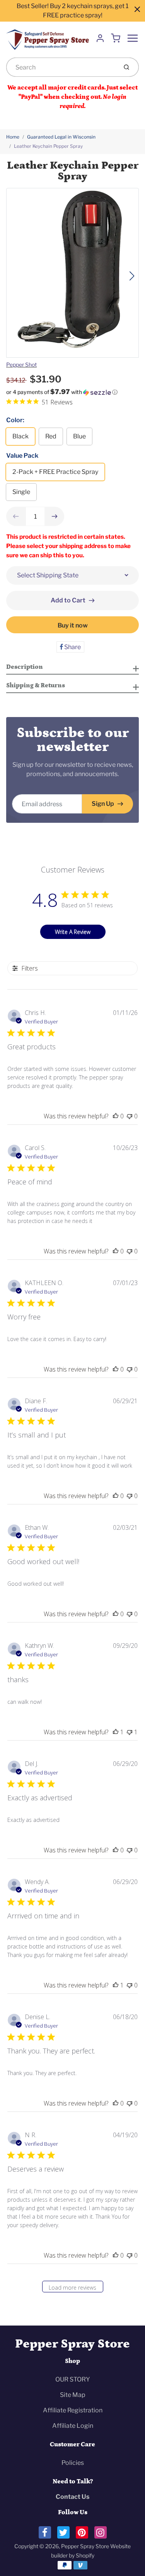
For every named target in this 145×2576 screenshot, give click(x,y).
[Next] (132, 276)
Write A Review (73, 932)
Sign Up (103, 804)
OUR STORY (73, 2379)
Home (13, 137)
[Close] (137, 9)
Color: (15, 420)
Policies (73, 2463)
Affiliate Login (73, 2426)
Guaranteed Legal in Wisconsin (61, 137)
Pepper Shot (21, 364)
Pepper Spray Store (72, 2344)
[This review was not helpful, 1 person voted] (130, 1732)
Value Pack (22, 456)
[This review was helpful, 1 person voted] (116, 1732)
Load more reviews (72, 2288)
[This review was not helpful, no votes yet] (130, 1116)
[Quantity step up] (55, 516)
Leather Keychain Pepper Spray (48, 146)
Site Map (73, 2395)
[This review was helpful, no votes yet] (116, 1116)
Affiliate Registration (73, 2410)
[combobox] (61, 67)
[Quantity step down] (16, 516)
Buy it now (73, 625)
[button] (72, 392)
